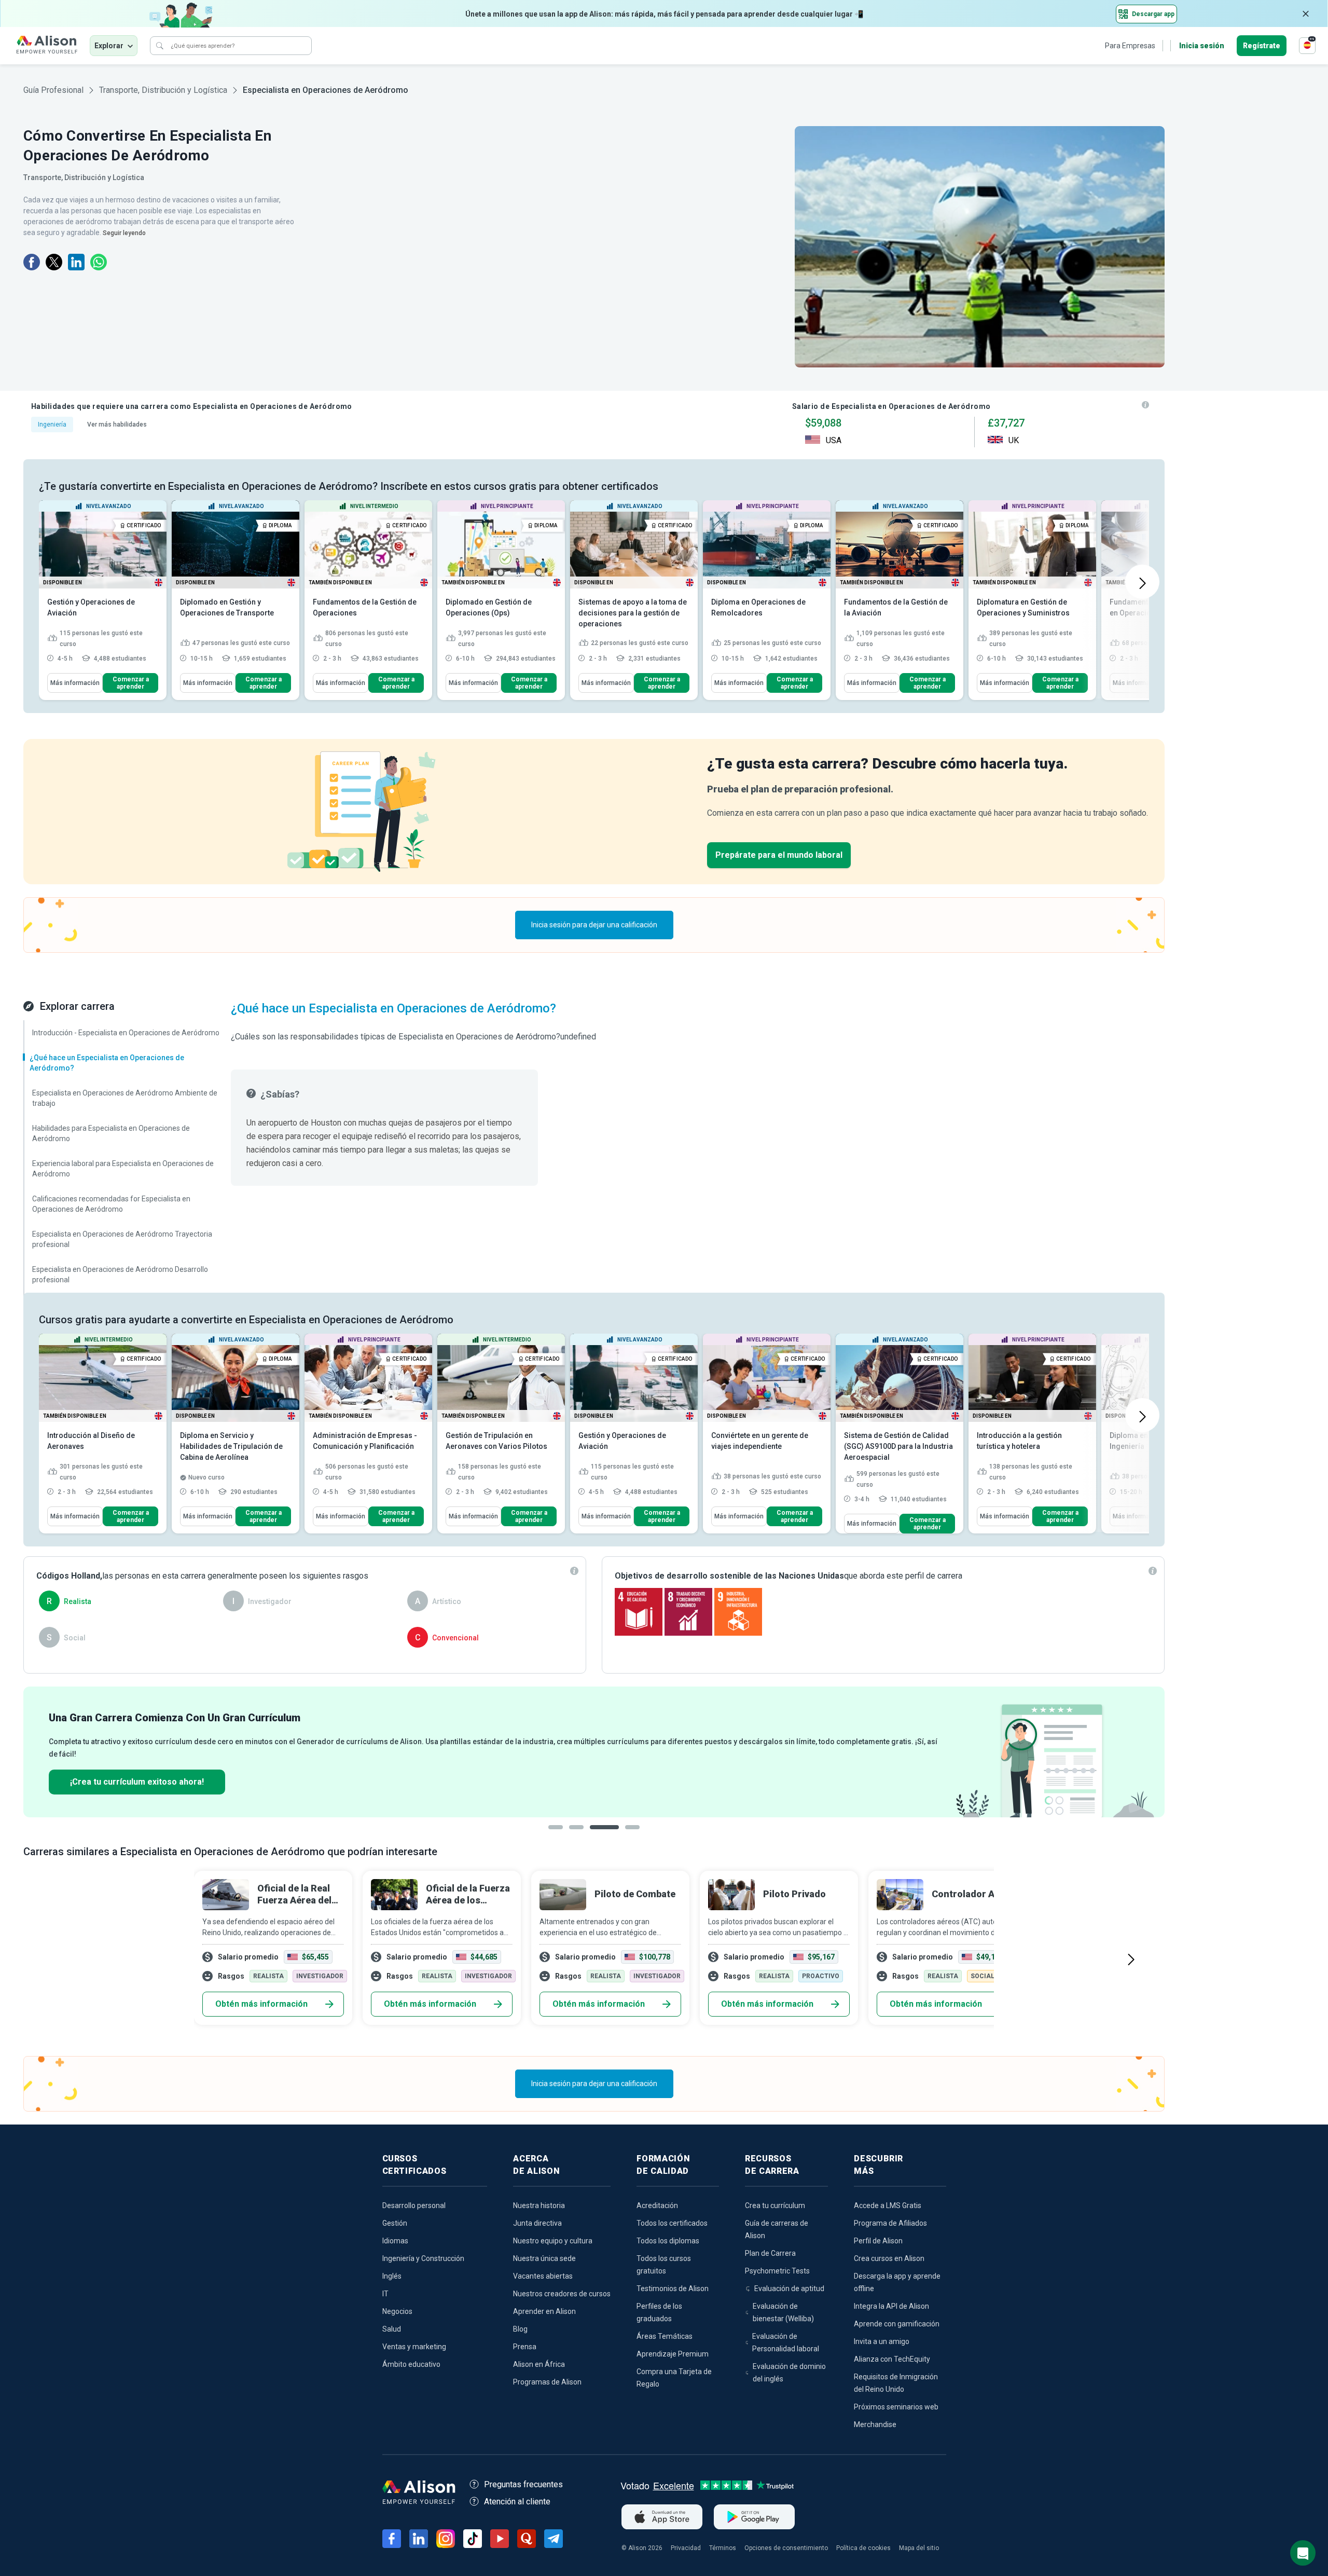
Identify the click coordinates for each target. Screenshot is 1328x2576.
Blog (520, 2329)
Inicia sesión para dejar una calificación (594, 925)
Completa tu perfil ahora (1085, 1779)
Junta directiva (537, 2223)
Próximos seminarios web (896, 2407)
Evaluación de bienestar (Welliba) (783, 2312)
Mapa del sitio (919, 2548)
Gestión (395, 2223)
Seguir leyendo (124, 233)
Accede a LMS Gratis (888, 2205)
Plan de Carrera (770, 2253)
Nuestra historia (539, 2205)
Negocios (397, 2311)
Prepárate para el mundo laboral (779, 855)
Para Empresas (1130, 46)
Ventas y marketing (414, 2347)
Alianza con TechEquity (892, 2359)
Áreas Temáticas (665, 2336)
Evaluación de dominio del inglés (789, 2373)
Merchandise (875, 2424)
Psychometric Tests (777, 2271)
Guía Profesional (53, 90)
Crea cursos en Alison (889, 2258)
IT (385, 2294)
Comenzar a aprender (131, 683)
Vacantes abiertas (543, 2276)
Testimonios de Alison (673, 2289)
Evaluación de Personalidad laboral (786, 2342)
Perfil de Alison (878, 2241)
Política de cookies (863, 2548)
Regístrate (1262, 46)
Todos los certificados (672, 2223)
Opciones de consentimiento (786, 2548)
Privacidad (686, 2548)
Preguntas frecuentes (523, 2484)
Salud (392, 2329)
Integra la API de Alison (891, 2306)
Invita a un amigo (882, 2341)
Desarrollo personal (414, 2205)
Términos (723, 2548)
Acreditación (657, 2205)
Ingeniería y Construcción (423, 2258)
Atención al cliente (517, 2502)
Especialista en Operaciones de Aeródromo (326, 90)
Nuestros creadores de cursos (562, 2294)
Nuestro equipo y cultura (553, 2241)
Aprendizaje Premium (673, 2354)
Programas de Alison (547, 2382)
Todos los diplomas (668, 2241)
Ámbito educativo (411, 2364)
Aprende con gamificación (897, 2324)
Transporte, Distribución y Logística (163, 90)
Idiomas (395, 2241)
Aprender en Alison (544, 2311)
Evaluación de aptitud (789, 2289)
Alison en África (539, 2364)
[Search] (160, 46)
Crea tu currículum (775, 2205)
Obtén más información (261, 2004)
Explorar (109, 46)
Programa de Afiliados (890, 2223)
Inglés (392, 2276)
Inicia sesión (1202, 46)
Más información (75, 683)
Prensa (525, 2347)
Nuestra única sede (544, 2258)
